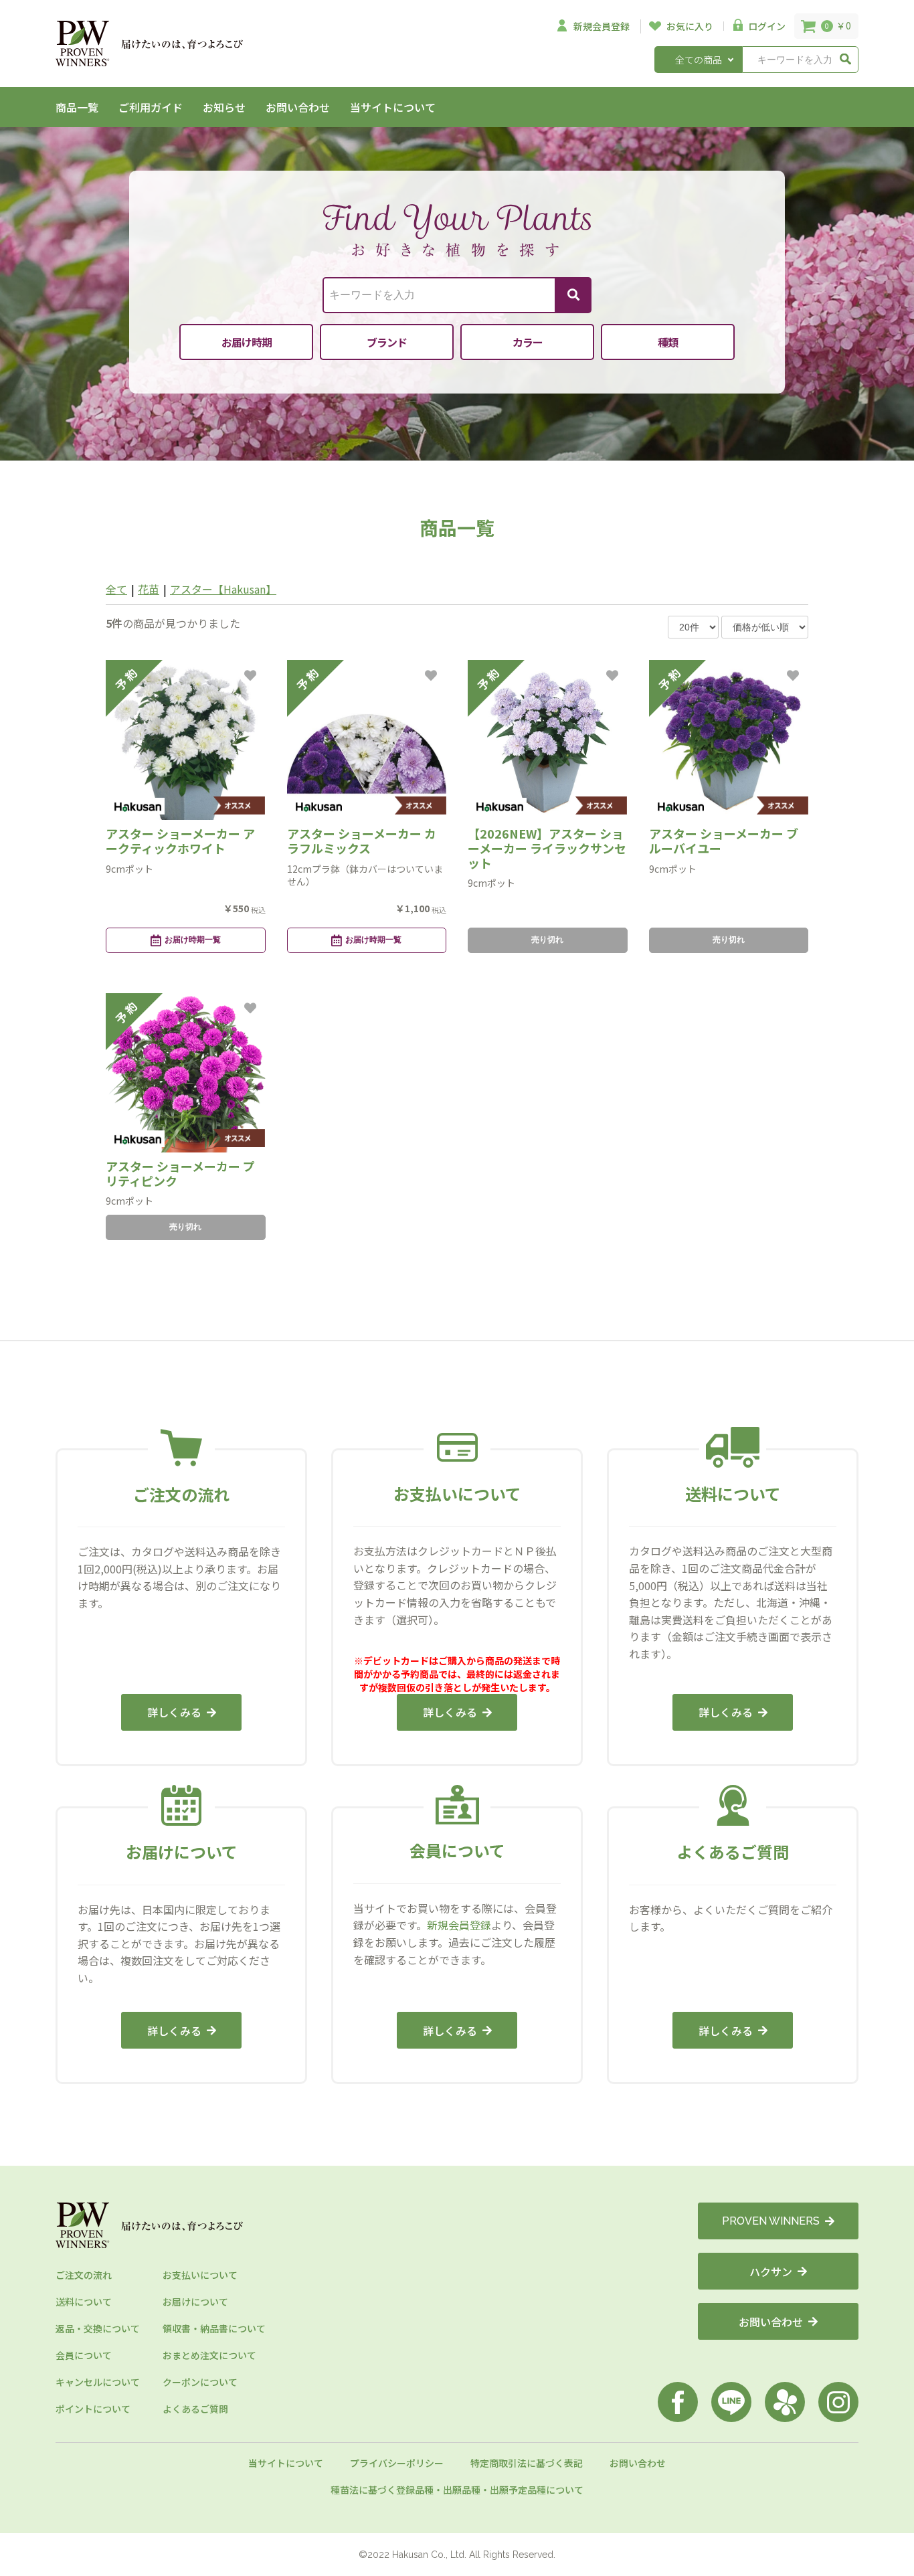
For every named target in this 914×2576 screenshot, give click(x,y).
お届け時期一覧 (193, 940)
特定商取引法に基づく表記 (527, 2463)
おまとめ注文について (209, 2355)
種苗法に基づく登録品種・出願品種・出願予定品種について (457, 2490)
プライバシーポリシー (397, 2463)
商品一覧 (77, 107)
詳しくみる (174, 1712)
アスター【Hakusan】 (223, 589)
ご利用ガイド (151, 107)
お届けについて (195, 2302)
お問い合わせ (298, 107)
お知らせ (224, 107)
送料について (84, 2302)
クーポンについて (200, 2382)
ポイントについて (93, 2409)
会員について (84, 2355)
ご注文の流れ (84, 2275)
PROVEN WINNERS (771, 2221)
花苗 (149, 589)
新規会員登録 (459, 1925)
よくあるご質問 (195, 2409)
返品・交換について (98, 2328)
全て (116, 589)
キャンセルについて (98, 2382)
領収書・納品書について (214, 2328)
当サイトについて (393, 107)
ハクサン (771, 2271)
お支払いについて (200, 2275)
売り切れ (547, 940)
